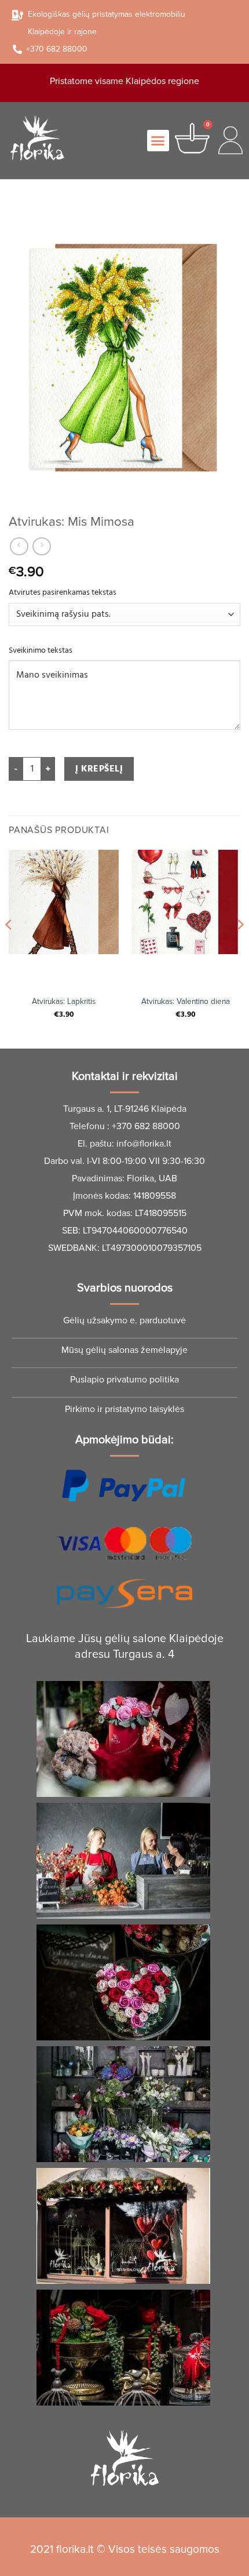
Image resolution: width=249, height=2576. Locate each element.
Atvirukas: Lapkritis (64, 1001)
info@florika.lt (144, 1144)
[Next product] (19, 546)
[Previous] (9, 948)
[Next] (240, 948)
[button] (158, 141)
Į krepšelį (99, 769)
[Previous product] (41, 546)
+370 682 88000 (146, 1126)
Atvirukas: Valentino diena (186, 1001)
